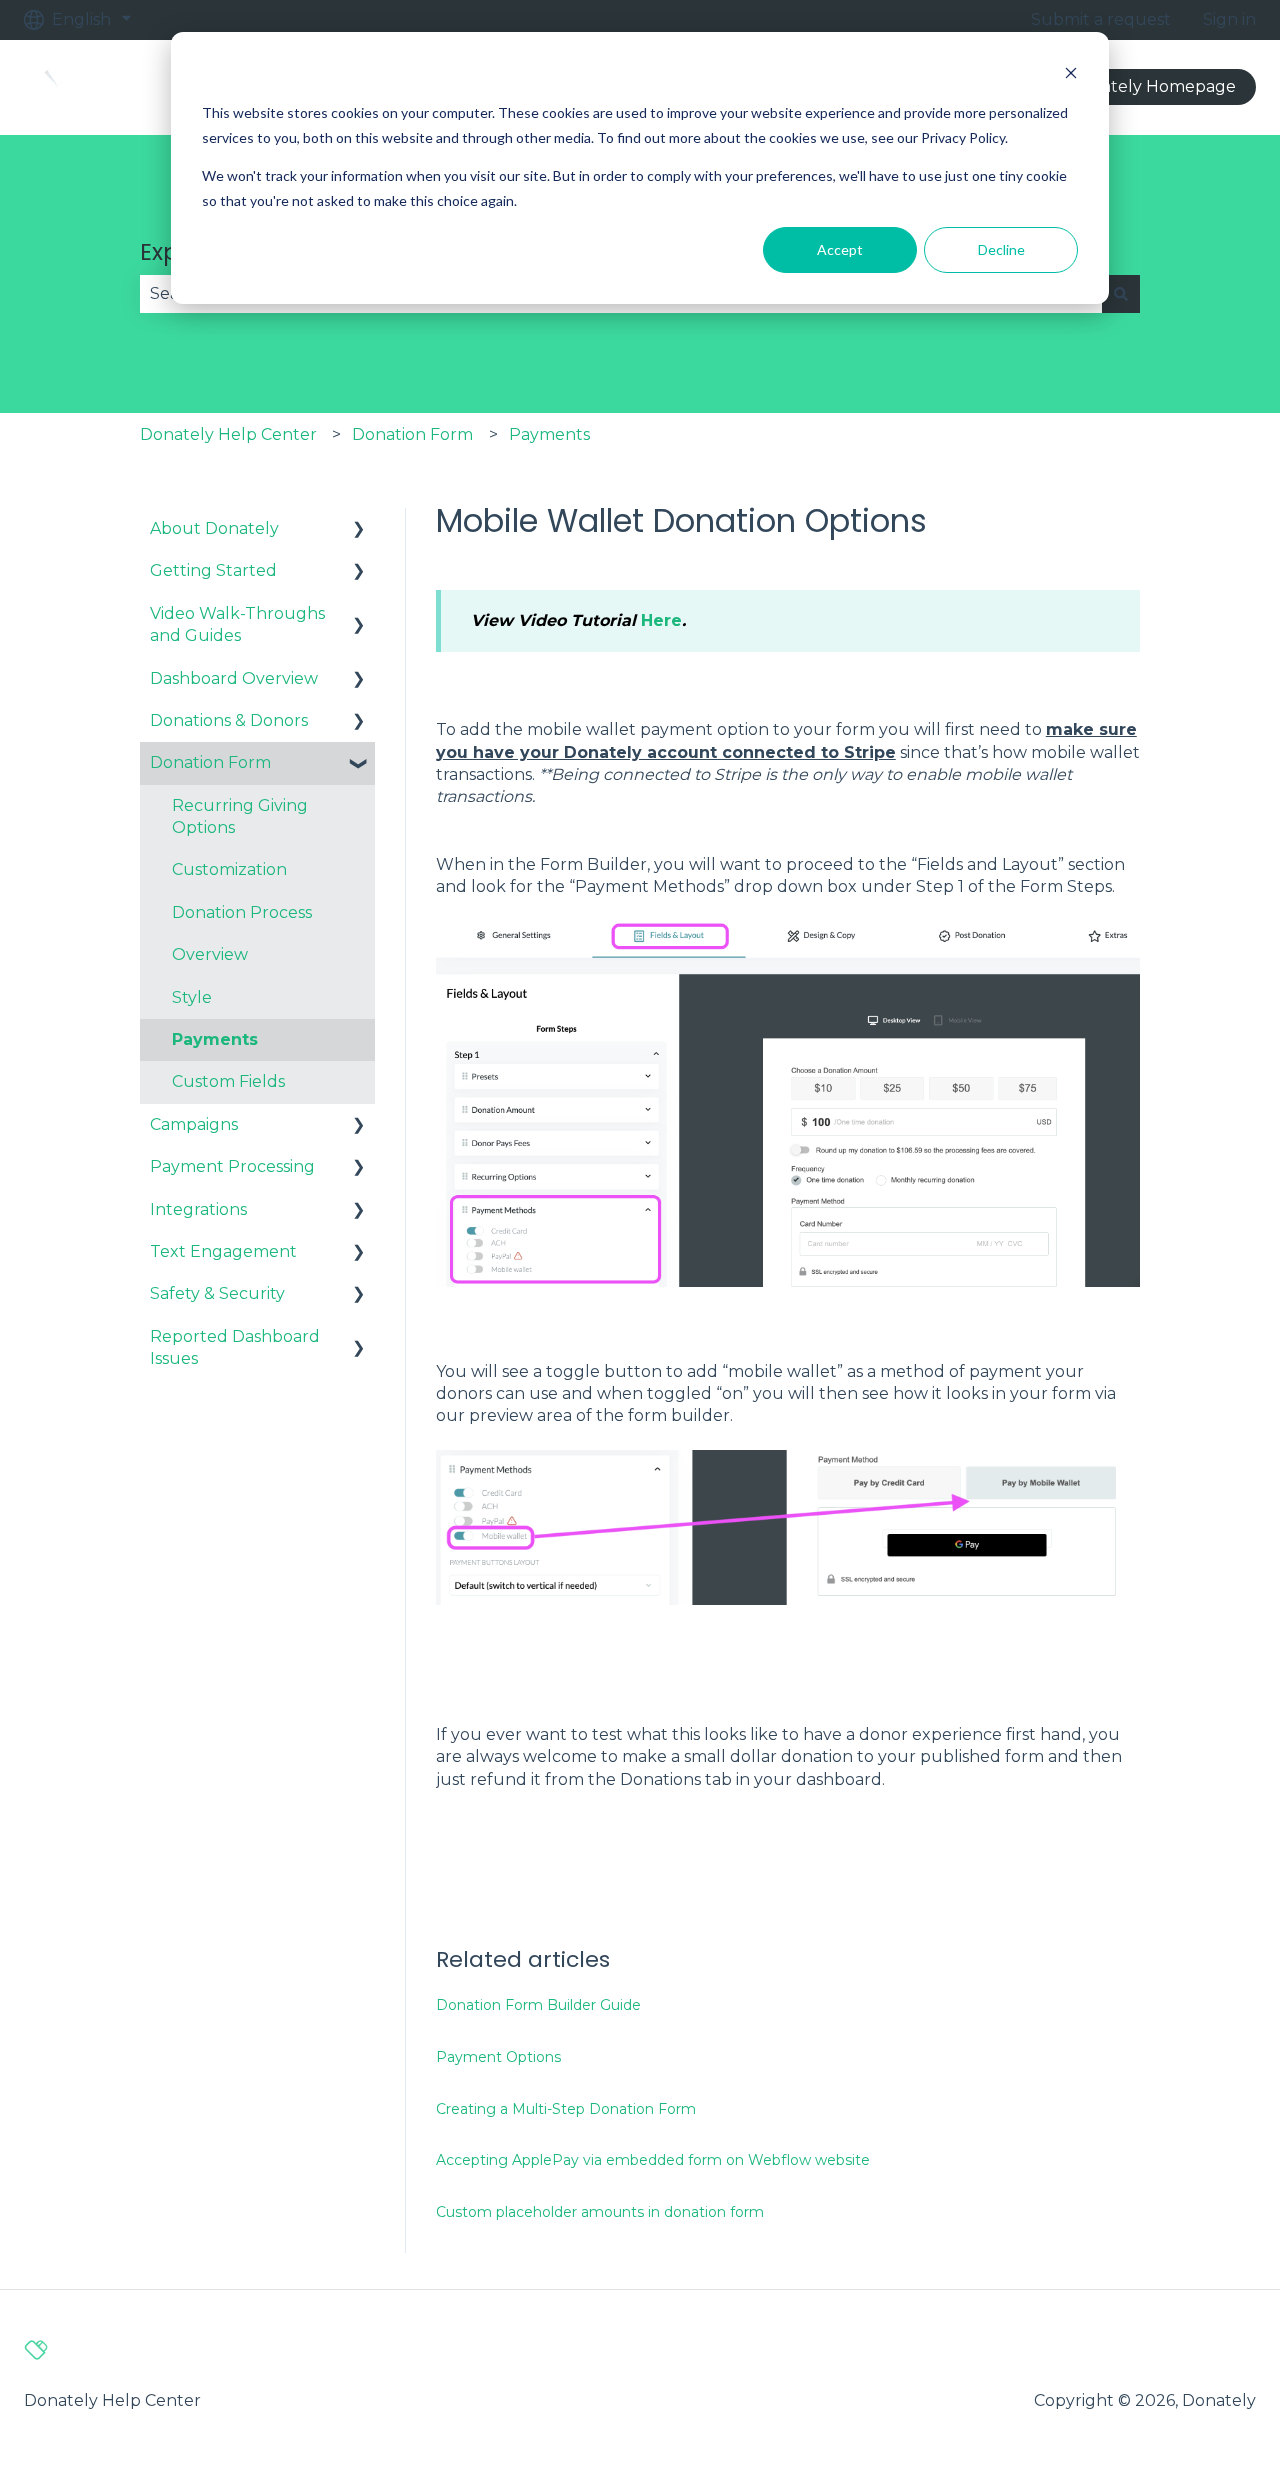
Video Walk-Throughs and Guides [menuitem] (237, 624)
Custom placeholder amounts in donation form (600, 2212)
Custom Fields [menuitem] (228, 1081)
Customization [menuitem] (229, 869)
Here (661, 620)
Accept (840, 249)
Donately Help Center (228, 434)
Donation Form (412, 434)
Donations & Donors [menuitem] (229, 720)
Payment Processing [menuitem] (232, 1166)
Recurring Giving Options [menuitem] (240, 816)
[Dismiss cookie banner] (1071, 75)
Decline (1001, 249)
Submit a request (1101, 19)
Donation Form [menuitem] (210, 762)
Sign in (1229, 19)
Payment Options (498, 2057)
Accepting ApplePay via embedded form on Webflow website (653, 2160)
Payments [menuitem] (215, 1039)
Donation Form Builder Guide (538, 2005)
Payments (549, 434)
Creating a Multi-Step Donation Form (566, 2109)
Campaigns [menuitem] (194, 1124)
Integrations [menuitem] (198, 1209)
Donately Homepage (1152, 86)
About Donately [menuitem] (214, 528)
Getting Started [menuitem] (213, 570)
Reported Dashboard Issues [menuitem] (235, 1347)
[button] (359, 530)
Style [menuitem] (192, 997)
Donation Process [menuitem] (242, 912)
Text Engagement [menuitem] (223, 1251)
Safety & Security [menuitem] (217, 1293)
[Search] (1121, 294)
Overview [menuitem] (210, 954)
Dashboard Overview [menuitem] (234, 678)
